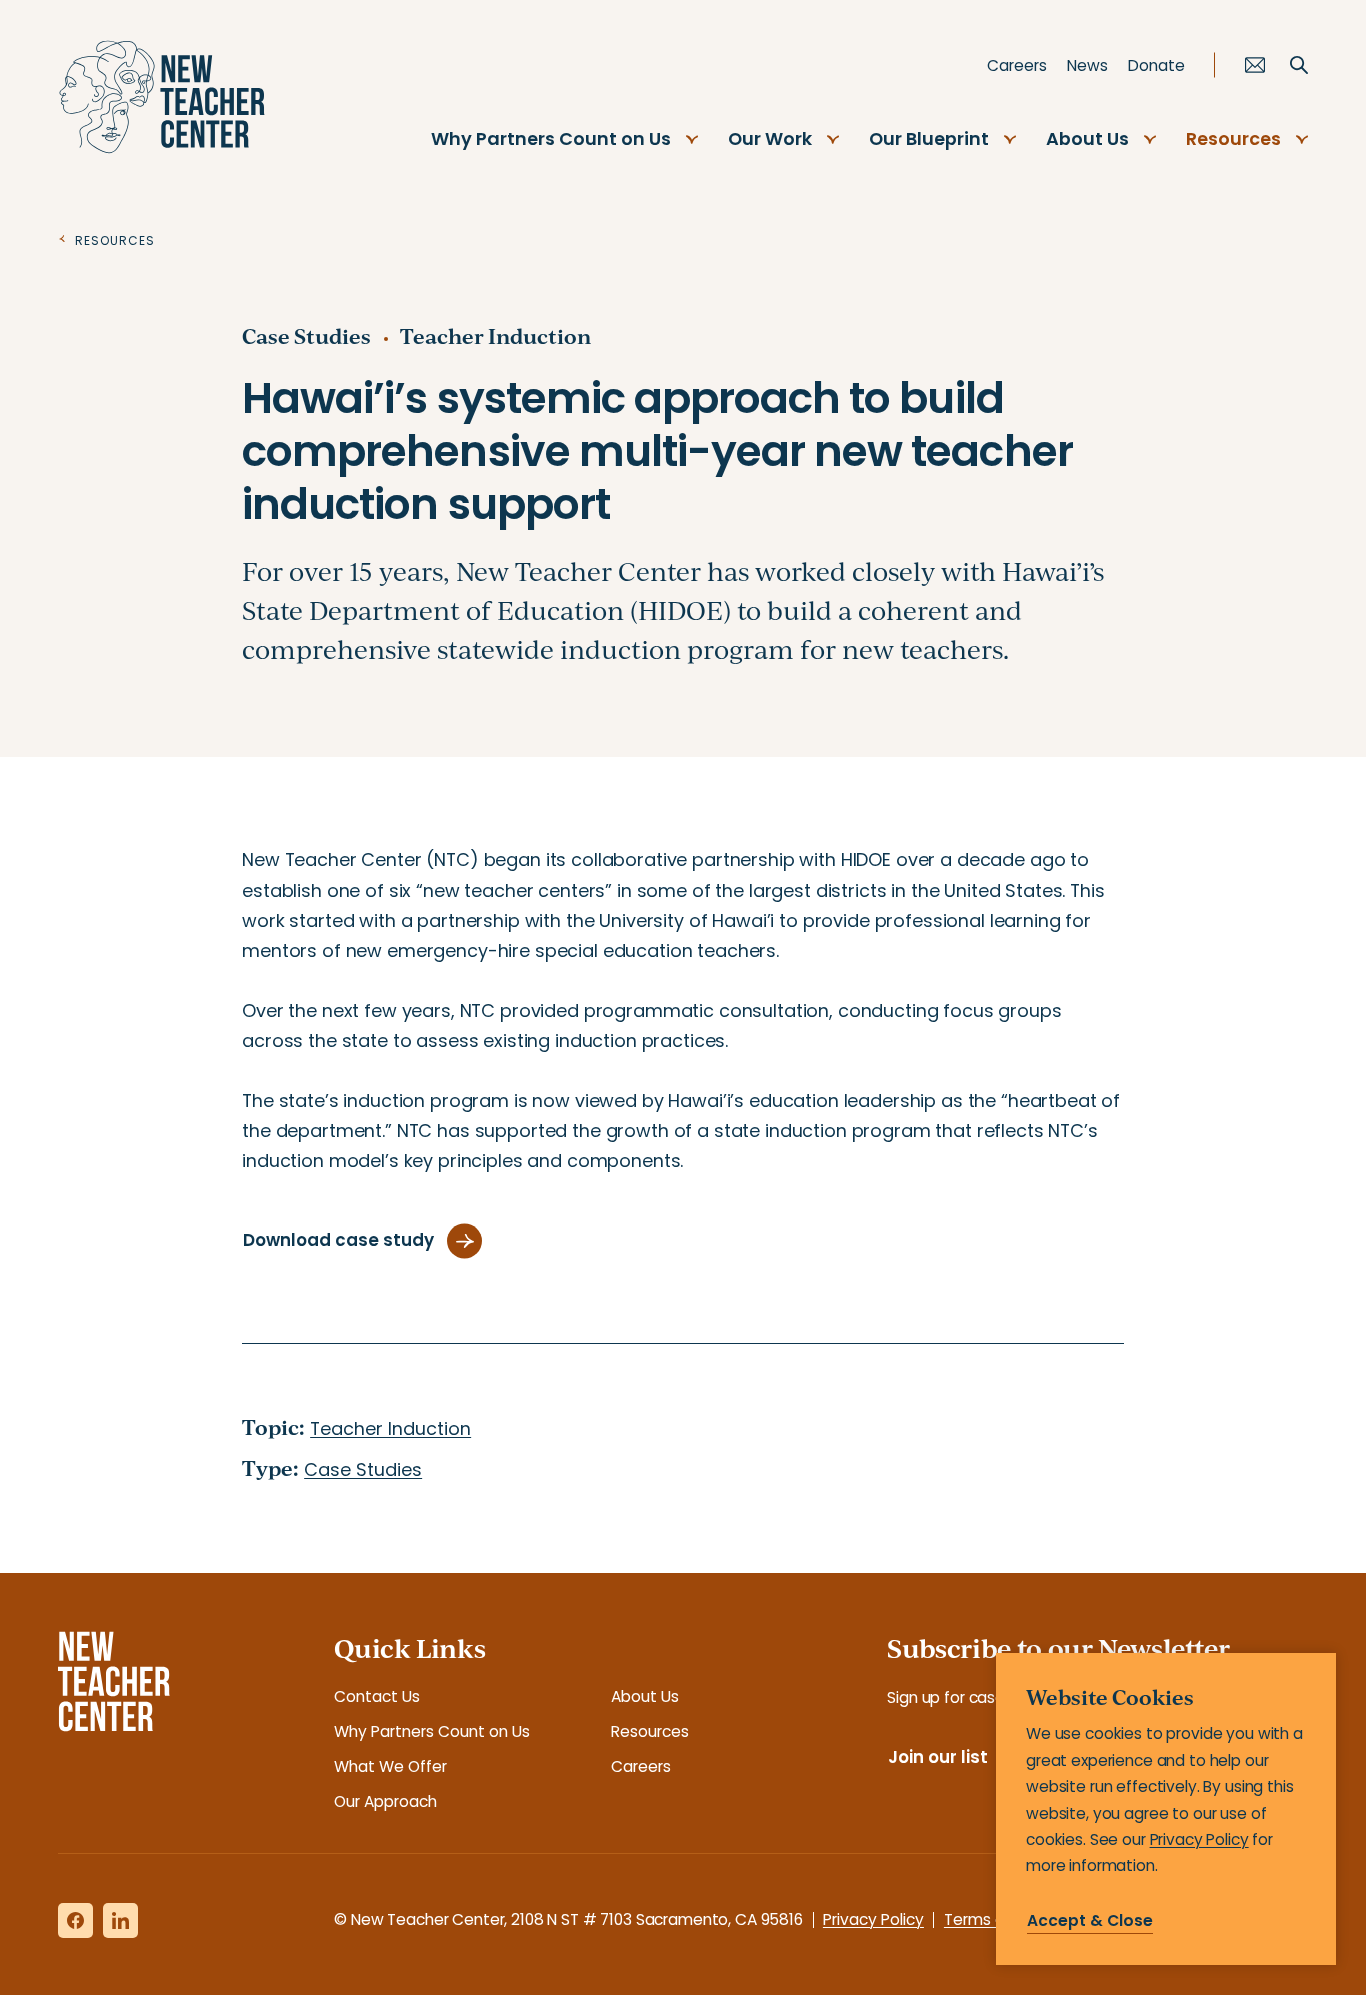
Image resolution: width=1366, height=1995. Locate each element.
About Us (1087, 138)
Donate (1156, 65)
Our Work (770, 138)
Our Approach (385, 1801)
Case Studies (306, 336)
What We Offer (390, 1766)
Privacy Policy (873, 1919)
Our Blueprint (929, 138)
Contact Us (377, 1696)
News (1087, 65)
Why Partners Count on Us (551, 138)
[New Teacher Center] (162, 97)
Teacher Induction (495, 336)
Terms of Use (993, 1919)
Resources (1233, 138)
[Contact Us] (1255, 65)
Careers (1017, 65)
